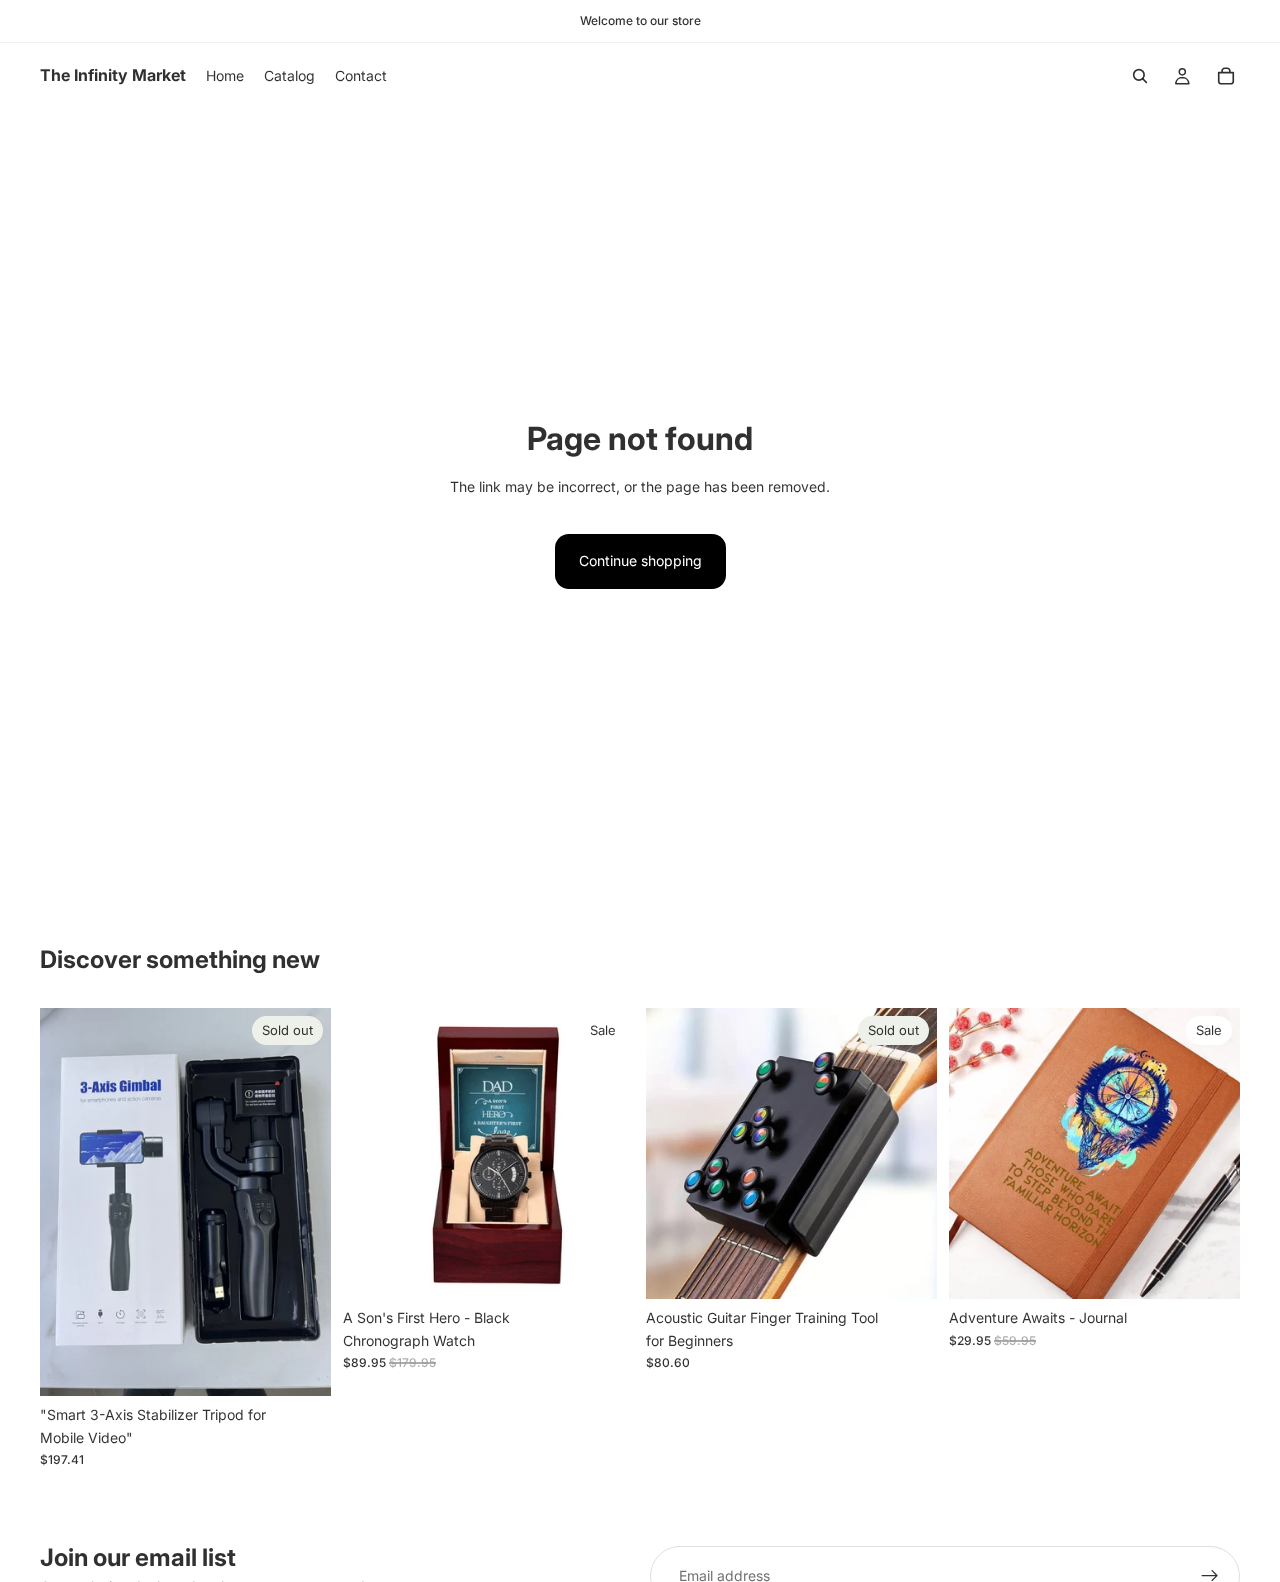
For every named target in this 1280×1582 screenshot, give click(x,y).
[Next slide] (301, 1202)
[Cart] (1226, 76)
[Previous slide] (70, 1202)
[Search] (1140, 76)
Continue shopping (640, 560)
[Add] (603, 1269)
